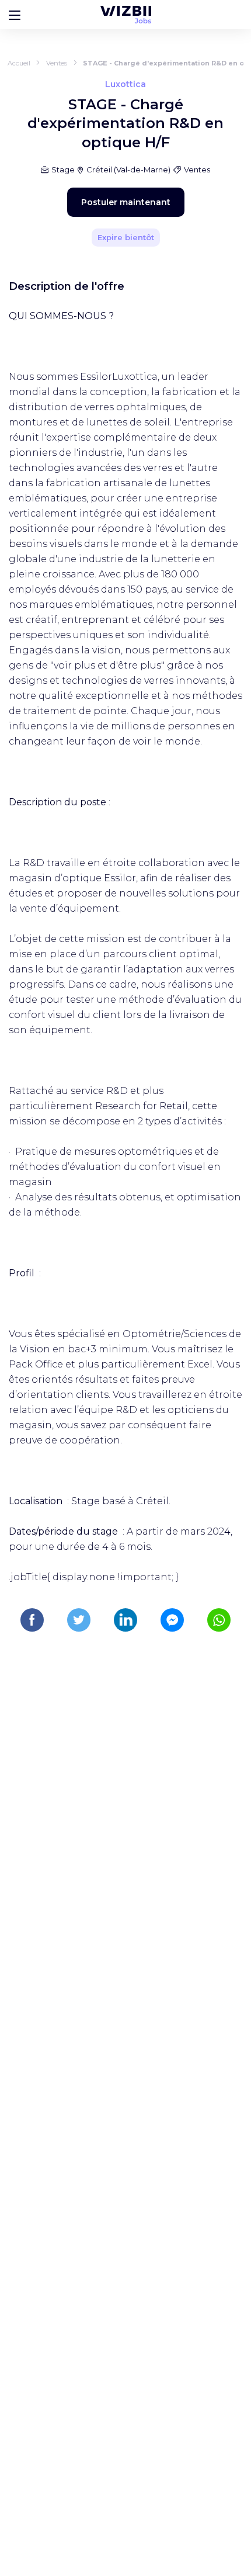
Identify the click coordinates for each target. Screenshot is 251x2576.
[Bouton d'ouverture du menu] (15, 15)
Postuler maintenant (126, 202)
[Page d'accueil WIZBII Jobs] (126, 15)
